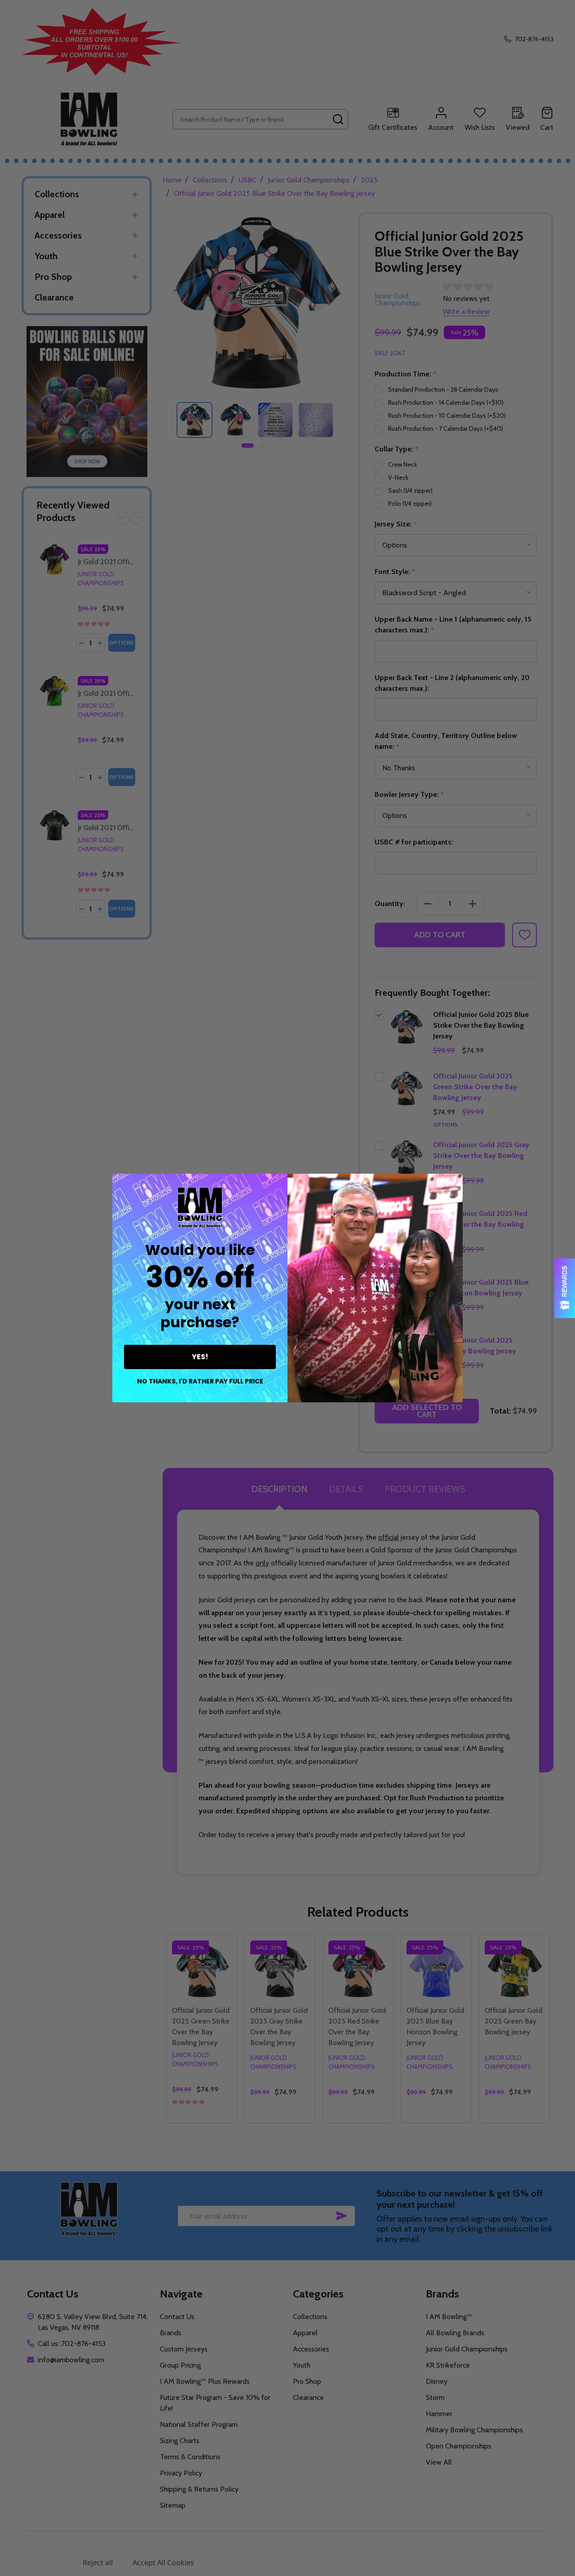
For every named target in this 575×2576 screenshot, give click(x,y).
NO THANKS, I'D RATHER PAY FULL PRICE (200, 1381)
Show (565, 1288)
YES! (200, 1357)
